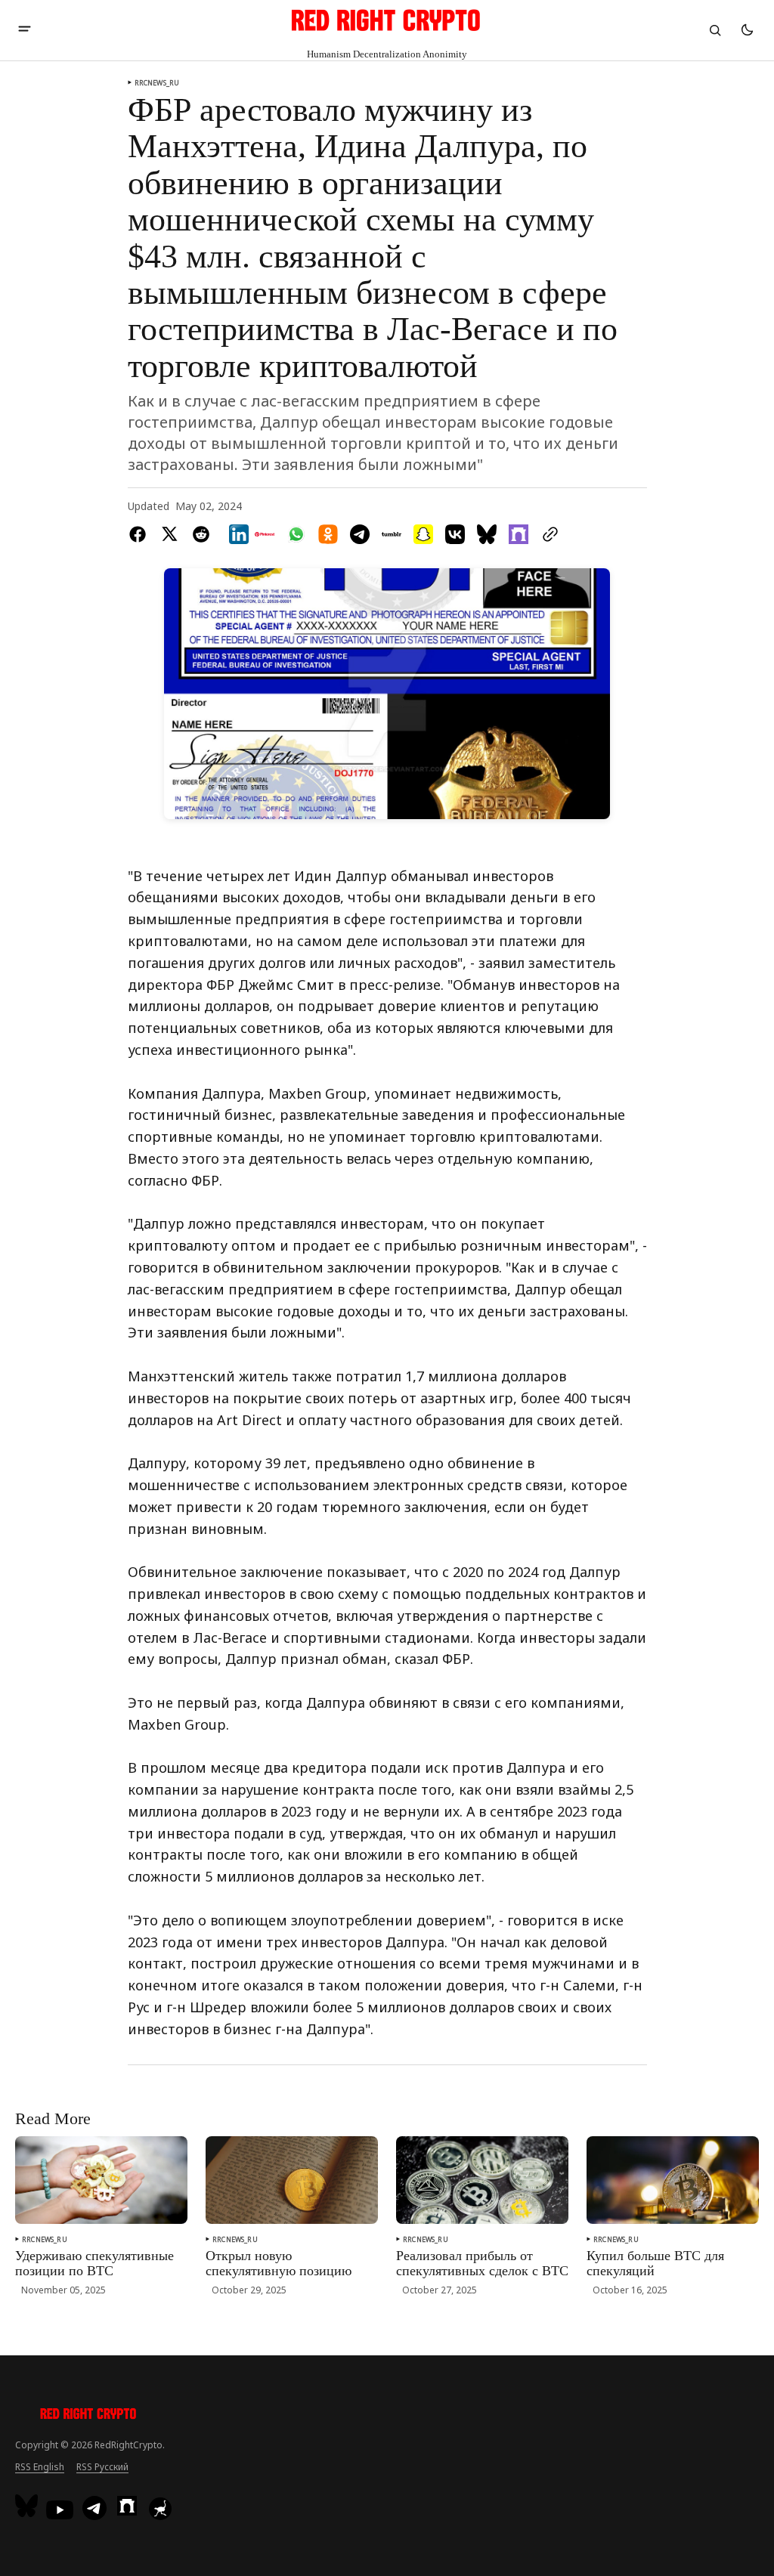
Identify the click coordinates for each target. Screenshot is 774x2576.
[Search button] (715, 30)
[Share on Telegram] (360, 534)
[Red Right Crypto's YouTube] (60, 2510)
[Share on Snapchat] (423, 534)
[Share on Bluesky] (487, 534)
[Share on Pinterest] (265, 534)
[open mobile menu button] (25, 30)
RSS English (40, 2467)
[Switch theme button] (747, 30)
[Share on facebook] (141, 534)
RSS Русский (102, 2467)
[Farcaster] (127, 2506)
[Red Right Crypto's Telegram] (94, 2510)
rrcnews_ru (157, 83)
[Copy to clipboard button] (547, 534)
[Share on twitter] (169, 534)
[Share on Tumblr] (392, 534)
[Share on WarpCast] (519, 534)
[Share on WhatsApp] (296, 534)
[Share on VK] (455, 534)
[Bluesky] (28, 2506)
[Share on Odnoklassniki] (328, 534)
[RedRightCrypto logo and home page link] (89, 2416)
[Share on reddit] (201, 534)
